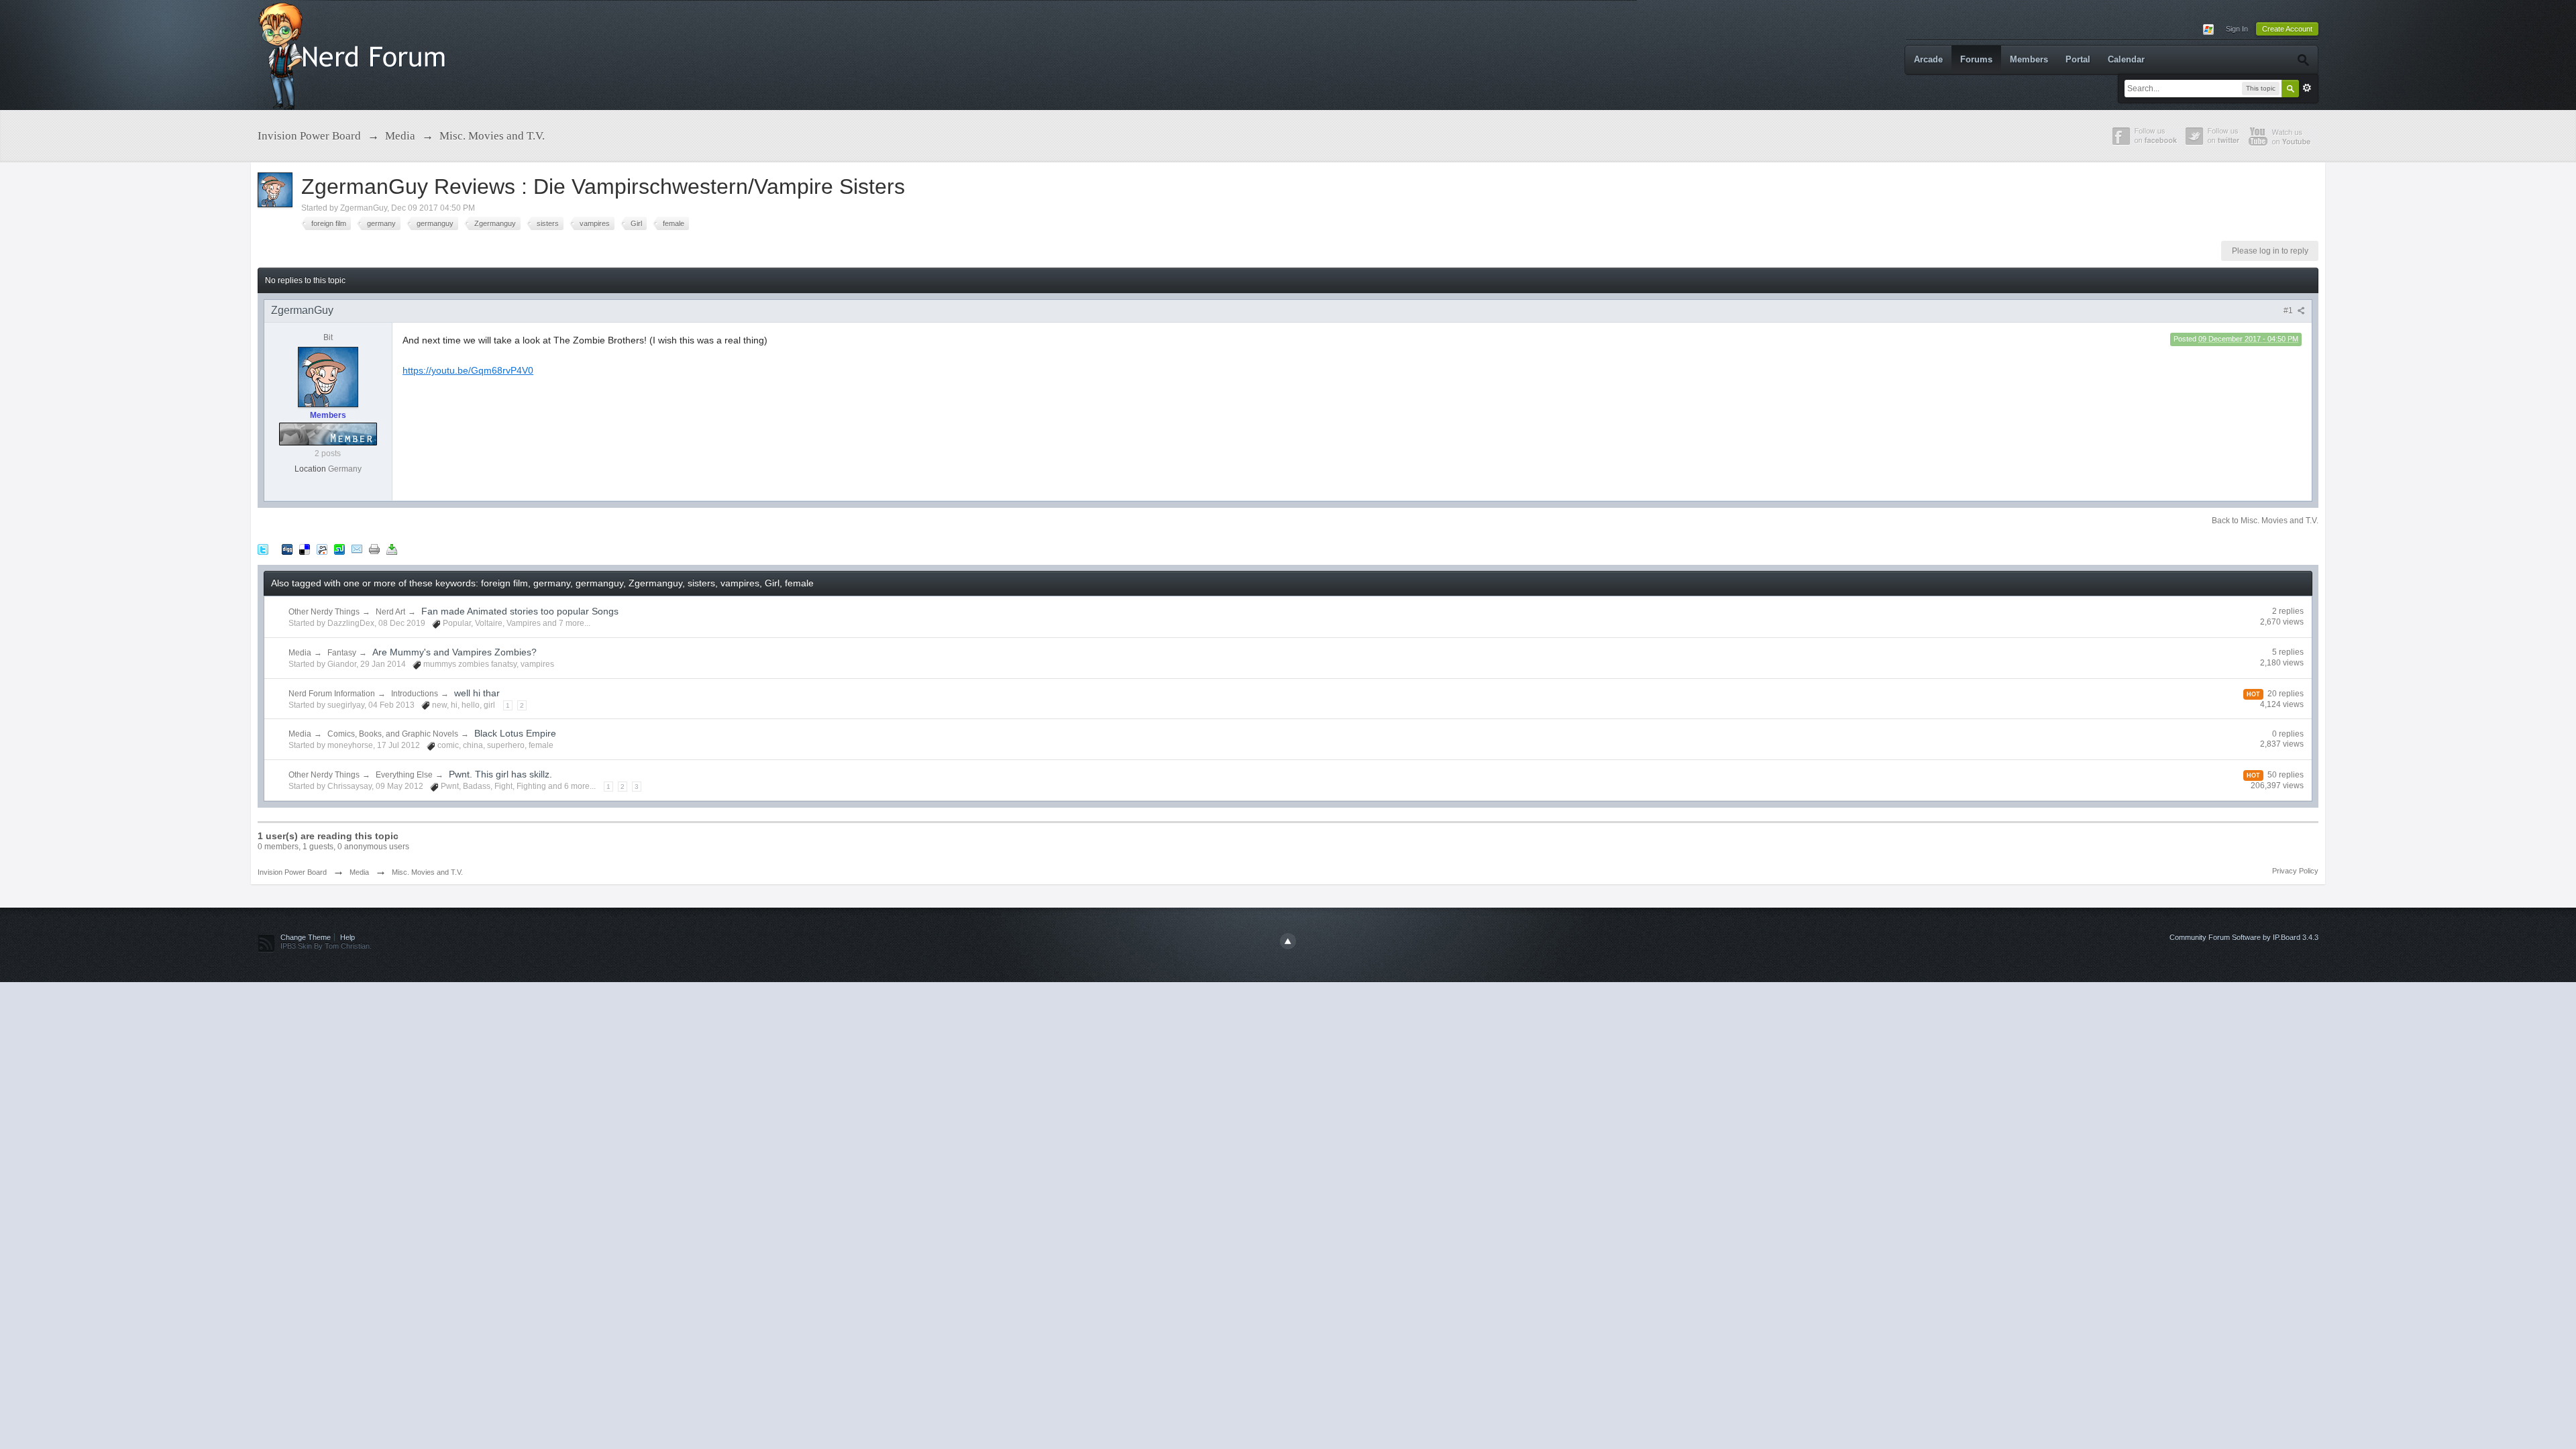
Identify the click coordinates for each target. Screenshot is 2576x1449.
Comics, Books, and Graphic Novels (393, 734)
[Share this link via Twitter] (263, 548)
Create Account (2287, 29)
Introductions (415, 694)
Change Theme (306, 937)
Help (347, 937)
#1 (2289, 311)
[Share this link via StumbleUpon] (339, 548)
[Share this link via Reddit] (322, 548)
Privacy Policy (2295, 871)
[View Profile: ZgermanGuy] (328, 376)
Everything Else (404, 775)
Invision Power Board (292, 872)
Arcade (1928, 59)
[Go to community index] (355, 54)
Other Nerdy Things (324, 612)
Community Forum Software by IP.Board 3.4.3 (2244, 937)
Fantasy (342, 653)
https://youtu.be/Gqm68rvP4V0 (468, 370)
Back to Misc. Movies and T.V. (2265, 521)
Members (2029, 59)
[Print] (374, 548)
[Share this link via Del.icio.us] (305, 548)
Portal (2078, 59)
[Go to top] (1288, 941)
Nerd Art (390, 612)
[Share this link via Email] (357, 548)
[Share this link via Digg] (287, 548)
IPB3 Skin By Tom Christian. (326, 946)
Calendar (2126, 59)
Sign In (2237, 29)
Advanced (2307, 88)
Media (300, 653)
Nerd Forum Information (332, 694)
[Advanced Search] (2303, 60)
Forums (1976, 59)
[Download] (392, 548)
